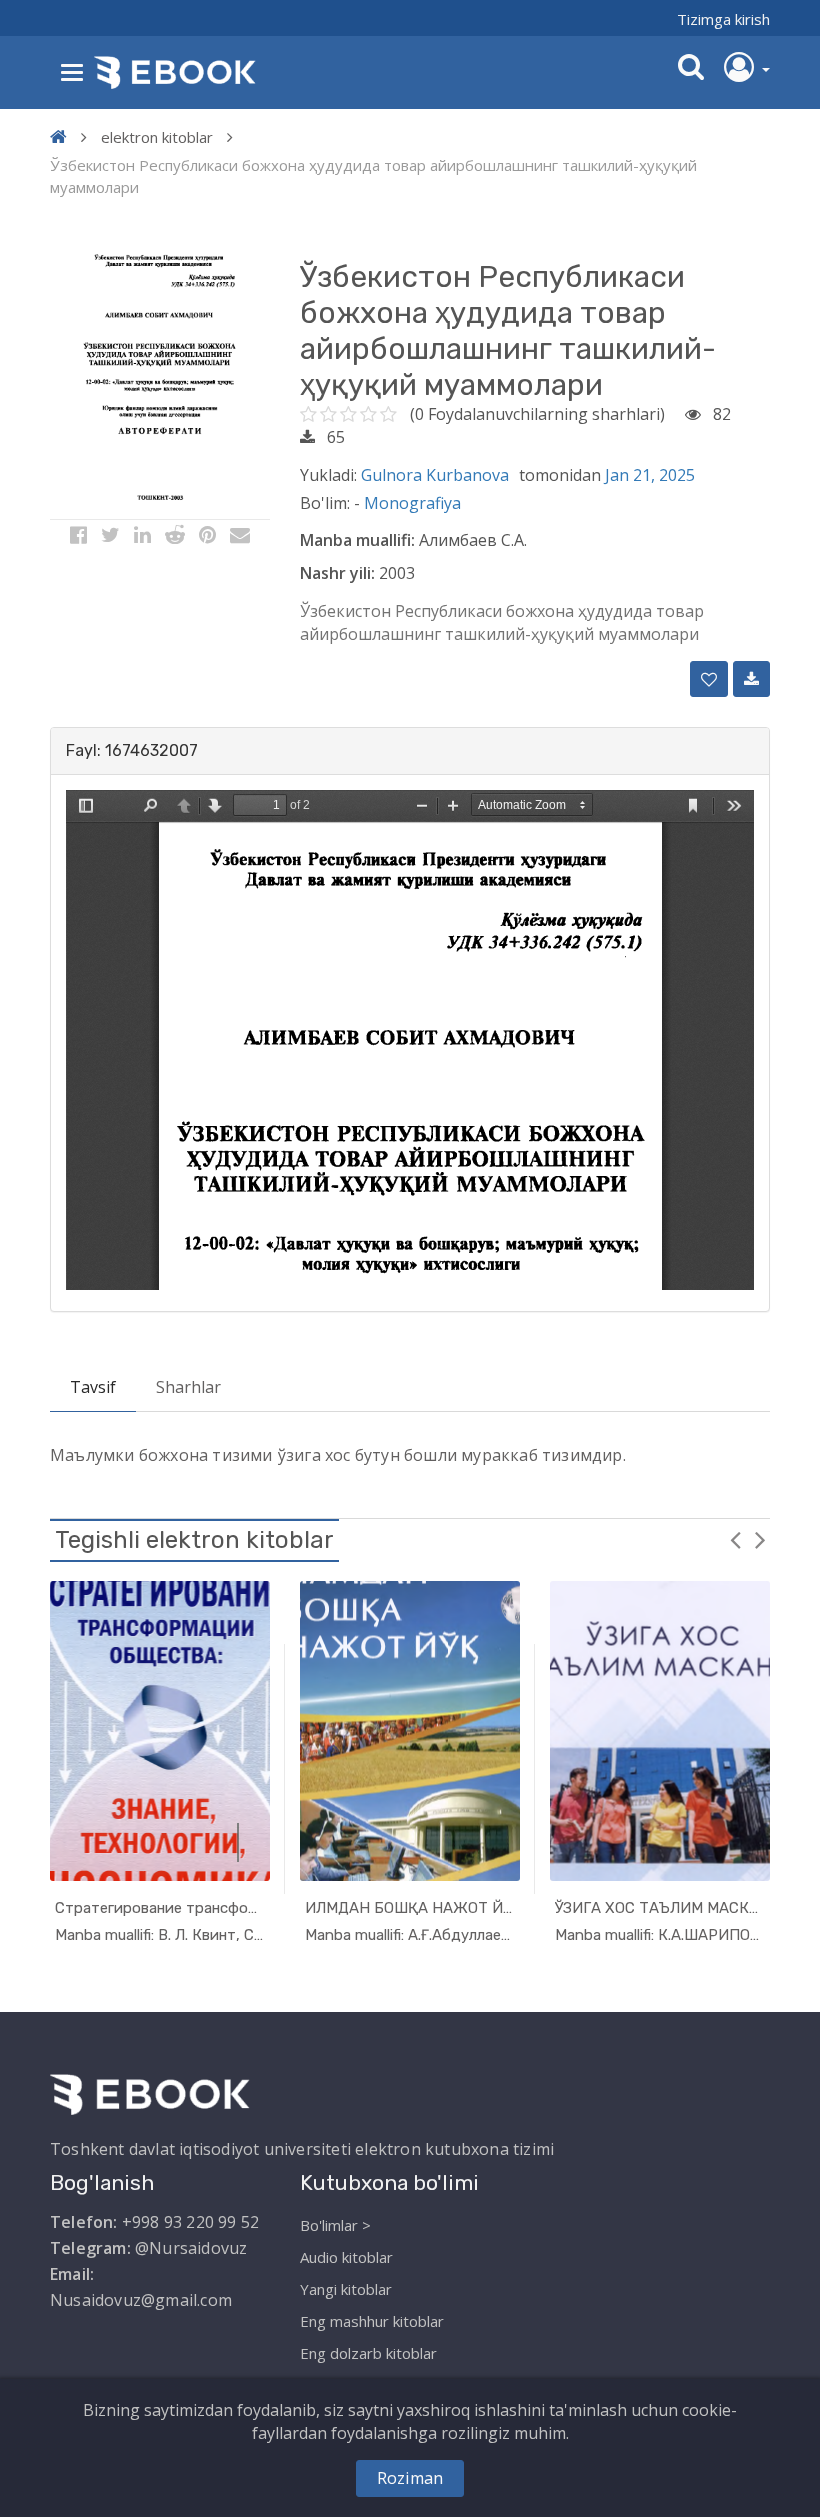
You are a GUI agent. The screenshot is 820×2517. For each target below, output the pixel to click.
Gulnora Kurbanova (435, 475)
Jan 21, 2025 (650, 475)
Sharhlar (188, 1387)
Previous (735, 1539)
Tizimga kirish (723, 19)
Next (760, 1539)
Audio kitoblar (346, 2257)
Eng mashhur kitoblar (372, 2321)
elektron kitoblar (157, 137)
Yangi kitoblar (346, 2289)
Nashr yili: (337, 573)
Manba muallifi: (357, 540)
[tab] (410, 751)
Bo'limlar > (335, 2225)
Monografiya (412, 503)
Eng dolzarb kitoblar (368, 2353)
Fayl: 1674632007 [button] (132, 750)
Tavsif (93, 1387)
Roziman (410, 2478)
